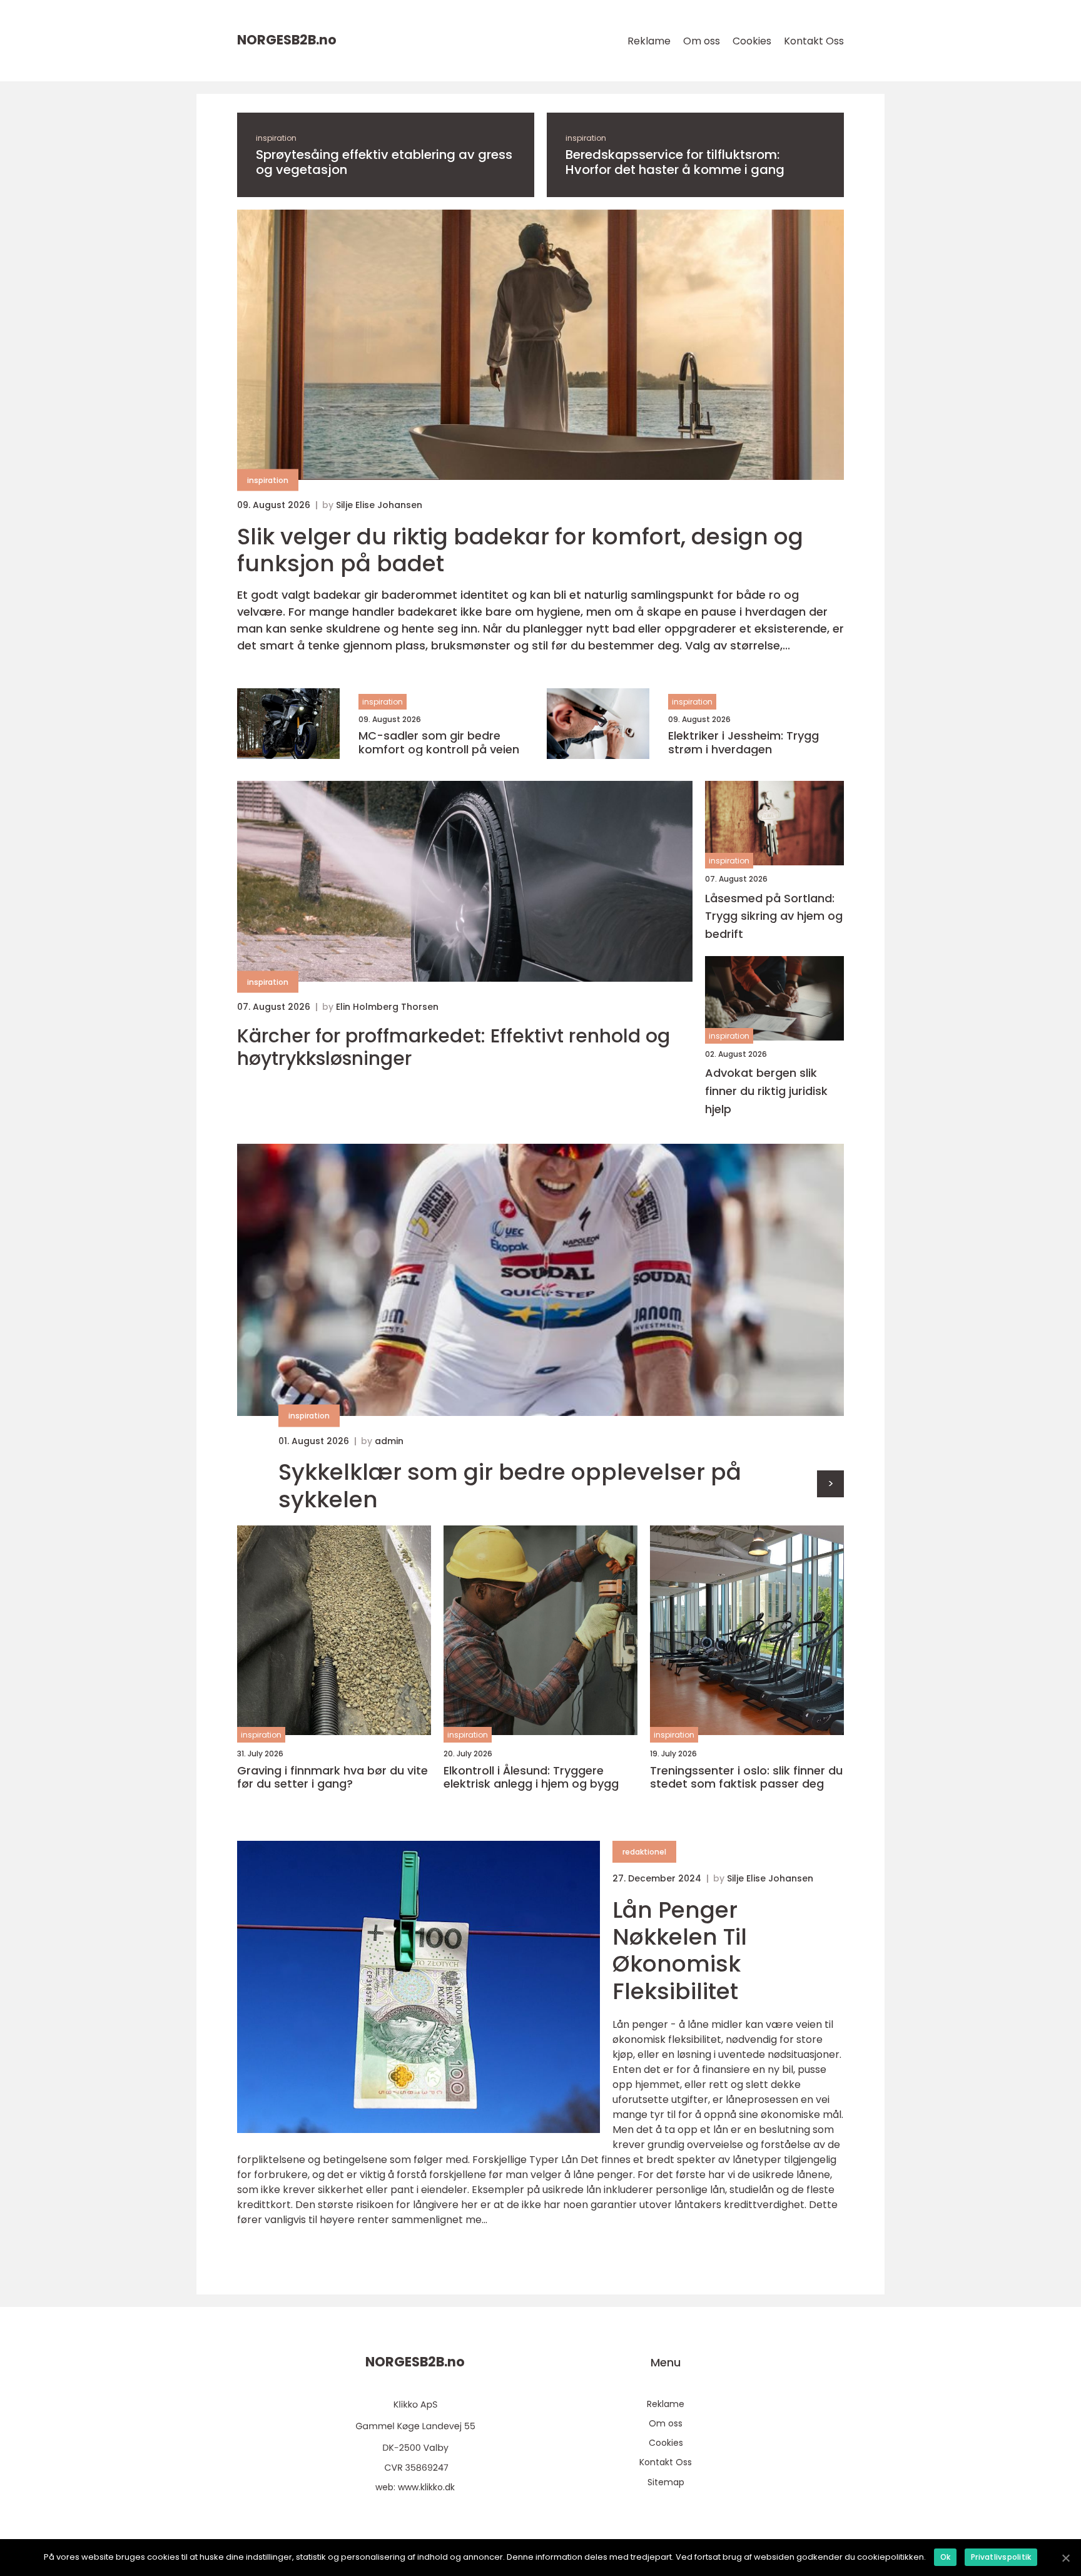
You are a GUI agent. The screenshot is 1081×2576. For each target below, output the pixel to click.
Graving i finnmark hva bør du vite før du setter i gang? (332, 1777)
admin (389, 1441)
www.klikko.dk (426, 2487)
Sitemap (666, 2482)
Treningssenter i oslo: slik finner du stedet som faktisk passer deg (746, 1777)
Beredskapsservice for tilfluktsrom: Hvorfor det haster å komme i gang (675, 162)
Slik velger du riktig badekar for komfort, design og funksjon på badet (520, 550)
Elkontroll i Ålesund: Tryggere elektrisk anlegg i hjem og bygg (531, 1777)
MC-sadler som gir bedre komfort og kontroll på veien (439, 742)
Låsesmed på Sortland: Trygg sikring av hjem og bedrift (774, 916)
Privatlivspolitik (1001, 2557)
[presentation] (830, 1484)
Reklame (649, 41)
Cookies (752, 41)
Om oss (702, 41)
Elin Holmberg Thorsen (387, 1007)
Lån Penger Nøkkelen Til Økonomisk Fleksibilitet (680, 1951)
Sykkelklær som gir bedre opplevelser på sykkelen (510, 1485)
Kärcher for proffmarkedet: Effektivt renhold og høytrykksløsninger (454, 1047)
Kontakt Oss (814, 41)
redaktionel (644, 1852)
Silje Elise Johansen (379, 505)
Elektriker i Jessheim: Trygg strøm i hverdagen (744, 742)
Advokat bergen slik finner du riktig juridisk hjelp (766, 1091)
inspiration (276, 138)
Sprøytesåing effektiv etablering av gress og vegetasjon (384, 162)
